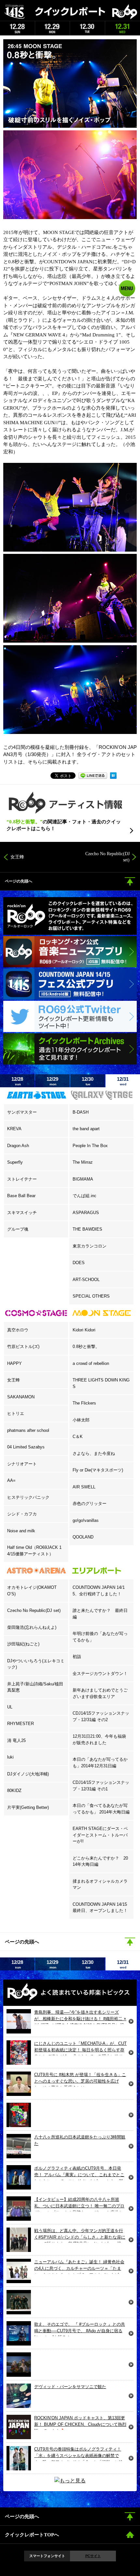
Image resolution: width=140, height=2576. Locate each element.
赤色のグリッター (90, 1504)
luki (10, 1757)
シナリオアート (22, 1464)
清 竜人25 (16, 1740)
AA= (11, 1480)
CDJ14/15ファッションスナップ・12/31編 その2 (101, 1716)
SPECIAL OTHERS (91, 1296)
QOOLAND (83, 1537)
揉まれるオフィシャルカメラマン (100, 1884)
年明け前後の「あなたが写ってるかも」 (100, 1637)
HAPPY (14, 1363)
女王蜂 (14, 1380)
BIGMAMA (83, 1179)
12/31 (123, 1081)
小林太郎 (81, 1420)
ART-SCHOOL (86, 1280)
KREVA (14, 1129)
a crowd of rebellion (91, 1363)
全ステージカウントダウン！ (100, 1674)
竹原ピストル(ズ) (23, 1347)
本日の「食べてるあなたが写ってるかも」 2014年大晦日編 (101, 1809)
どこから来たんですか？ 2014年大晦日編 (100, 1861)
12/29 (52, 1081)
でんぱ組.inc (84, 1196)
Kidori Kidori (84, 1330)
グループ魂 (18, 1229)
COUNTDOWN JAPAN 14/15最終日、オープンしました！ (100, 1908)
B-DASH (81, 1112)
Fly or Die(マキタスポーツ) (98, 1470)
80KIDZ (14, 1791)
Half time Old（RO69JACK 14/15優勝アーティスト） (34, 1551)
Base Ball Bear (21, 1196)
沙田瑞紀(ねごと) (23, 1644)
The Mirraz (83, 1162)
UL (10, 1707)
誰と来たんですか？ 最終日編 (100, 1614)
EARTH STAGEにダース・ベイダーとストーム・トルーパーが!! (100, 1835)
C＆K (78, 1437)
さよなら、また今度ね (94, 1453)
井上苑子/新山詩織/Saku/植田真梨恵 (35, 1687)
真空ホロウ (18, 1330)
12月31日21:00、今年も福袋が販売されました (99, 1739)
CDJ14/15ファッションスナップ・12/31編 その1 (101, 1786)
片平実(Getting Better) (28, 1807)
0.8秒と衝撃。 (86, 1347)
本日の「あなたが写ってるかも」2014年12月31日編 (100, 1763)
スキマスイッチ (22, 1213)
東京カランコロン (90, 1246)
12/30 (88, 1081)
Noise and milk (21, 1531)
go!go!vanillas (86, 1520)
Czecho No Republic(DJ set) (34, 1610)
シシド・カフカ (22, 1514)
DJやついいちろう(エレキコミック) (36, 1664)
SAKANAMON (21, 1397)
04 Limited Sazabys (26, 1447)
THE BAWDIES (87, 1229)
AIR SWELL (84, 1487)
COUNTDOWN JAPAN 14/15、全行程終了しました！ (99, 1591)
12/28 (17, 1081)
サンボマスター (22, 1112)
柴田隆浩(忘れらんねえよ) (32, 1627)
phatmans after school (28, 1430)
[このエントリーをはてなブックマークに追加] (113, 774)
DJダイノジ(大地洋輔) (28, 1774)
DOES (79, 1263)
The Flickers (84, 1403)
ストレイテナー (22, 1179)
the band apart (86, 1129)
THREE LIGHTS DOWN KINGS (101, 1383)
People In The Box (90, 1146)
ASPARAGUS (86, 1213)
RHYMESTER (21, 1724)
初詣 (77, 1657)
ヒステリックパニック (28, 1497)
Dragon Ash (18, 1146)
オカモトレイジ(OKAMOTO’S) (32, 1591)
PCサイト (93, 2556)
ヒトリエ (16, 1413)
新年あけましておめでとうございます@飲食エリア (100, 1693)
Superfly (15, 1162)
